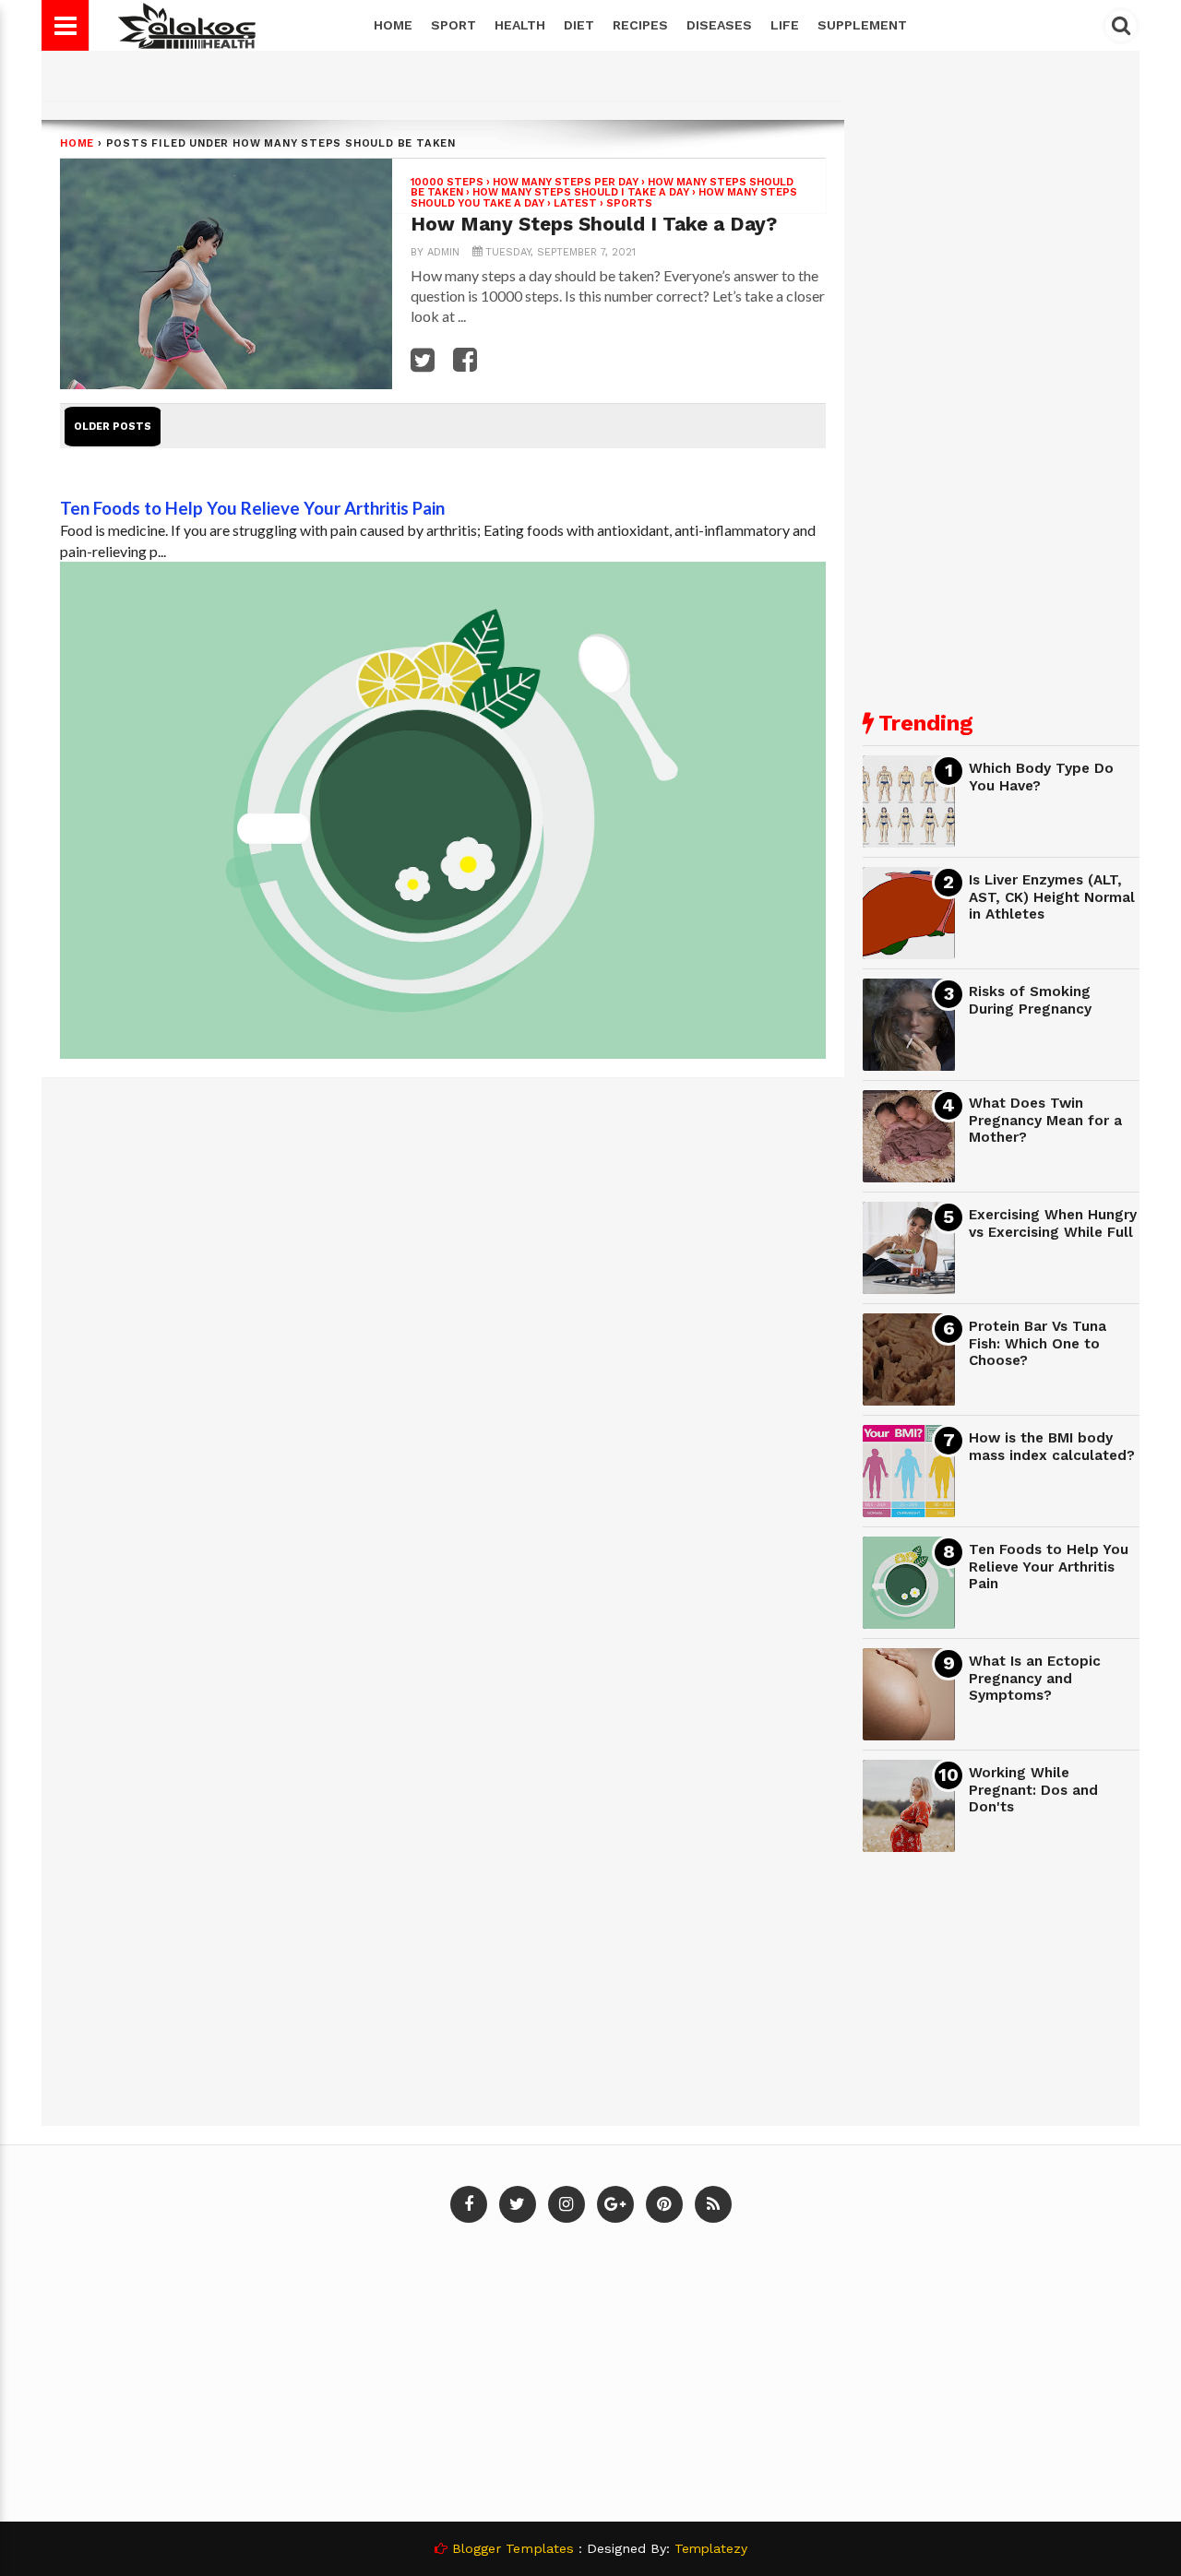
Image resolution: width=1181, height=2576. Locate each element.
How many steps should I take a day (581, 192)
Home (393, 25)
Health (520, 25)
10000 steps (447, 182)
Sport (453, 25)
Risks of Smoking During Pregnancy (1030, 1000)
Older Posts (113, 427)
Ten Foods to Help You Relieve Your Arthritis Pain (252, 508)
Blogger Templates (513, 2548)
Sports (629, 203)
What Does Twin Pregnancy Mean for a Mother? (1045, 1120)
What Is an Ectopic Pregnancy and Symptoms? (1035, 1678)
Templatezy (711, 2548)
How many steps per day (566, 182)
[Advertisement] (1001, 397)
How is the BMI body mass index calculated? (1052, 1447)
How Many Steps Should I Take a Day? (594, 224)
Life (785, 25)
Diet (579, 25)
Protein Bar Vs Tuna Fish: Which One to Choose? (1038, 1343)
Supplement (862, 25)
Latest (575, 203)
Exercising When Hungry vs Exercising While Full (1053, 1223)
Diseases (719, 25)
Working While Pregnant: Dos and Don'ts (1033, 1790)
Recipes (640, 25)
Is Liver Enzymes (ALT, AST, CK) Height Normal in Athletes (1052, 897)
